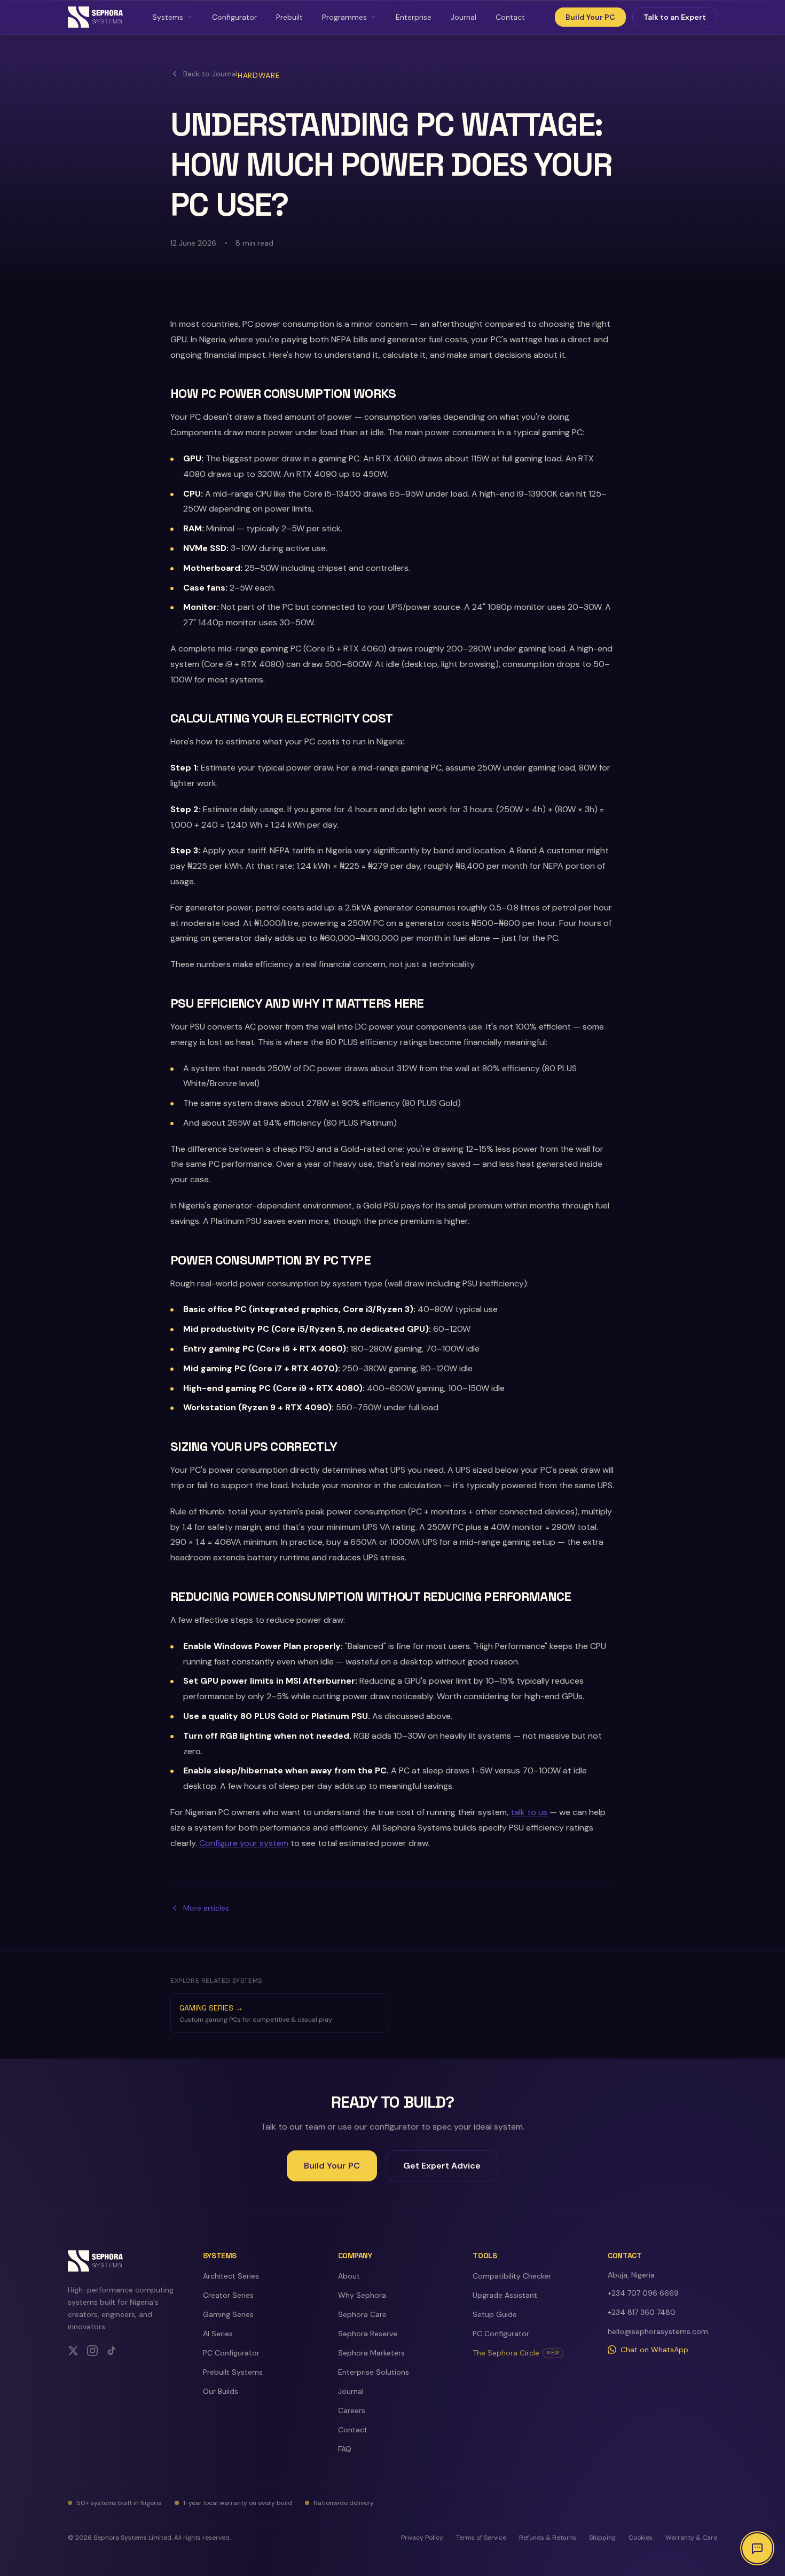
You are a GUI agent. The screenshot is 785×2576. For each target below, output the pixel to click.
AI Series (218, 2334)
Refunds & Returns (548, 2538)
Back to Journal (210, 74)
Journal (464, 17)
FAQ (345, 2449)
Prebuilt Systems (233, 2372)
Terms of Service (481, 2538)
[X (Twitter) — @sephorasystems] (73, 2351)
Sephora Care (362, 2314)
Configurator (234, 17)
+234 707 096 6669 (643, 2293)
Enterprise (414, 17)
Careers (352, 2410)
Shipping (602, 2538)
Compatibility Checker (512, 2276)
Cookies (641, 2538)
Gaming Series (228, 2314)
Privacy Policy (422, 2538)
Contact (510, 17)
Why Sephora (362, 2295)
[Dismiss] (763, 2440)
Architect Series (231, 2276)
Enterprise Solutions (374, 2372)
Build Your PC (590, 17)
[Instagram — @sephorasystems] (92, 2351)
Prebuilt (289, 17)
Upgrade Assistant (505, 2295)
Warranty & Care (691, 2538)
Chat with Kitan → (704, 2507)
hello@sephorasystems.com (658, 2331)
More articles (206, 1908)
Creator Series (228, 2295)
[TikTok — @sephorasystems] (112, 2351)
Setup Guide (495, 2314)
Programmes (344, 17)
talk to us (529, 1812)
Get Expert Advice (442, 2166)
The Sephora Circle (516, 2353)
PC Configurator (231, 2353)
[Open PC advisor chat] (757, 2548)
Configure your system (244, 1843)
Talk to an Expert (675, 17)
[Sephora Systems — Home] (95, 17)
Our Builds (221, 2391)
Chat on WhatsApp (654, 2350)
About (349, 2276)
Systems (168, 17)
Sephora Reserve (368, 2334)
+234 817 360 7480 (642, 2312)
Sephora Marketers (371, 2353)
